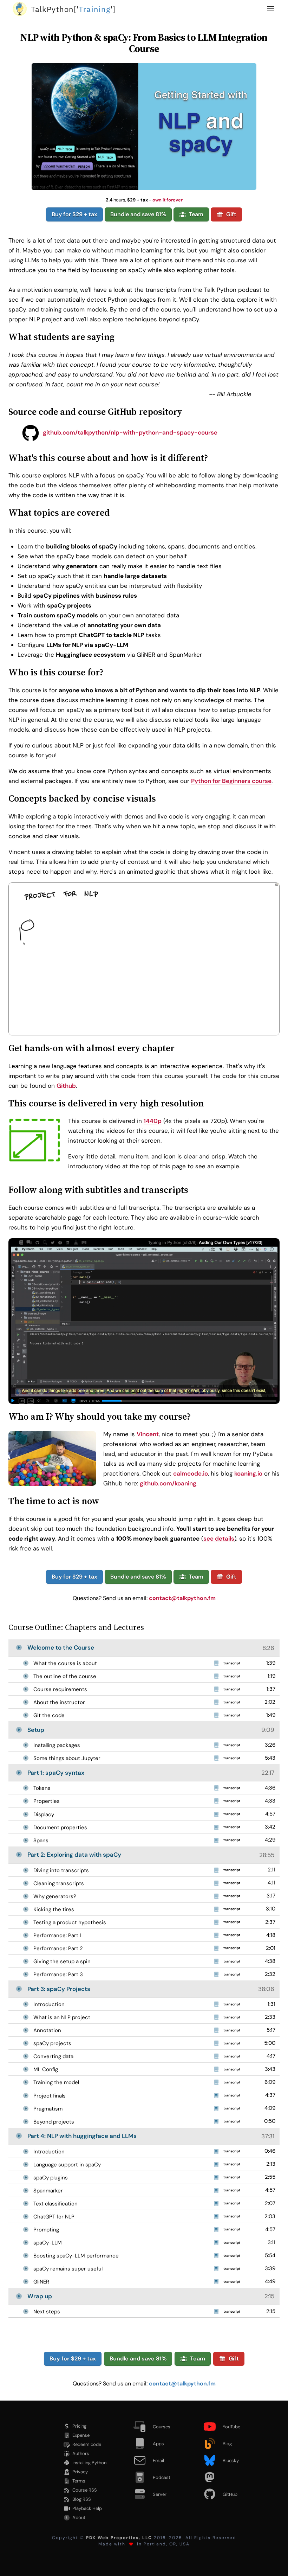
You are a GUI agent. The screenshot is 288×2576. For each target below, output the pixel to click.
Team (196, 214)
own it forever (168, 200)
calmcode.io (191, 1473)
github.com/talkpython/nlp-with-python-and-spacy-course (129, 432)
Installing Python (89, 2463)
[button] (270, 9)
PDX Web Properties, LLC (119, 2538)
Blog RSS (82, 2499)
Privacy (80, 2472)
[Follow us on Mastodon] (225, 2477)
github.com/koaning (168, 1483)
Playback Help (87, 2508)
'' (73, 9)
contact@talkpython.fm (182, 1598)
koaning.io (248, 1473)
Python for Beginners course (231, 781)
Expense (81, 2435)
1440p (153, 1121)
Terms (79, 2481)
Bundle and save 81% (138, 214)
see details (219, 1538)
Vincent (148, 1434)
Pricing (79, 2426)
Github (66, 1086)
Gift (231, 214)
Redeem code (87, 2444)
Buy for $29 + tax (74, 214)
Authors (81, 2453)
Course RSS (85, 2490)
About (79, 2517)
